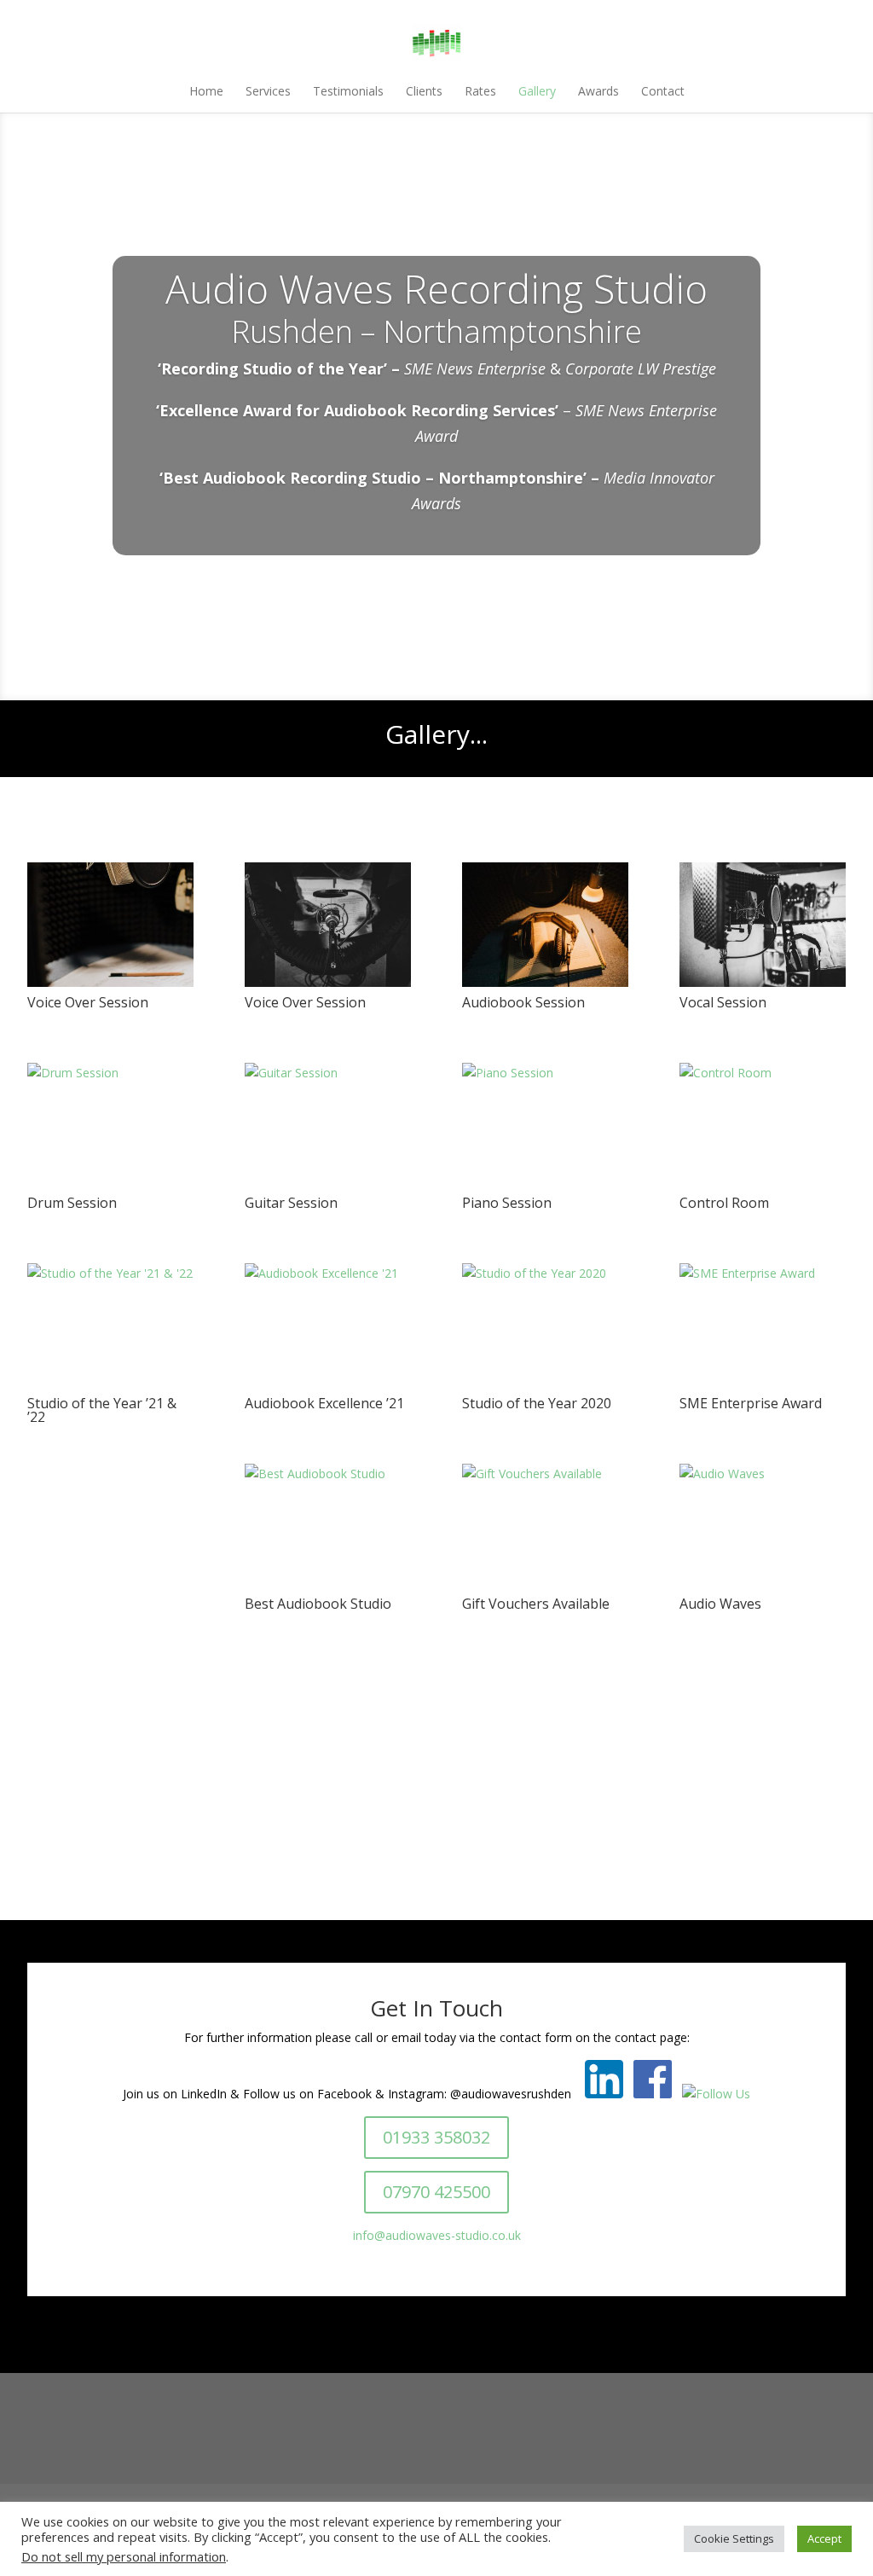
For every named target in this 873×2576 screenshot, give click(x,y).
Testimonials (348, 91)
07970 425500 (436, 2192)
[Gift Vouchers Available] (545, 1474)
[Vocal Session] (767, 982)
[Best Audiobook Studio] (328, 1474)
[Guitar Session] (328, 1073)
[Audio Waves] (763, 1474)
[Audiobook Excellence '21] (328, 1273)
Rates (480, 91)
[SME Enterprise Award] (763, 1273)
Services (268, 91)
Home (206, 91)
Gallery (537, 91)
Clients (424, 91)
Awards (598, 91)
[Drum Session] (110, 1073)
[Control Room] (763, 1073)
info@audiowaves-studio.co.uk (437, 2235)
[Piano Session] (545, 1073)
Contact (663, 91)
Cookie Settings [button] (734, 2538)
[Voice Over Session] (115, 982)
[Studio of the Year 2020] (545, 1273)
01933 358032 (436, 2137)
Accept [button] (824, 2538)
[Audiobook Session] (550, 982)
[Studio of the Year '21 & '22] (110, 1273)
